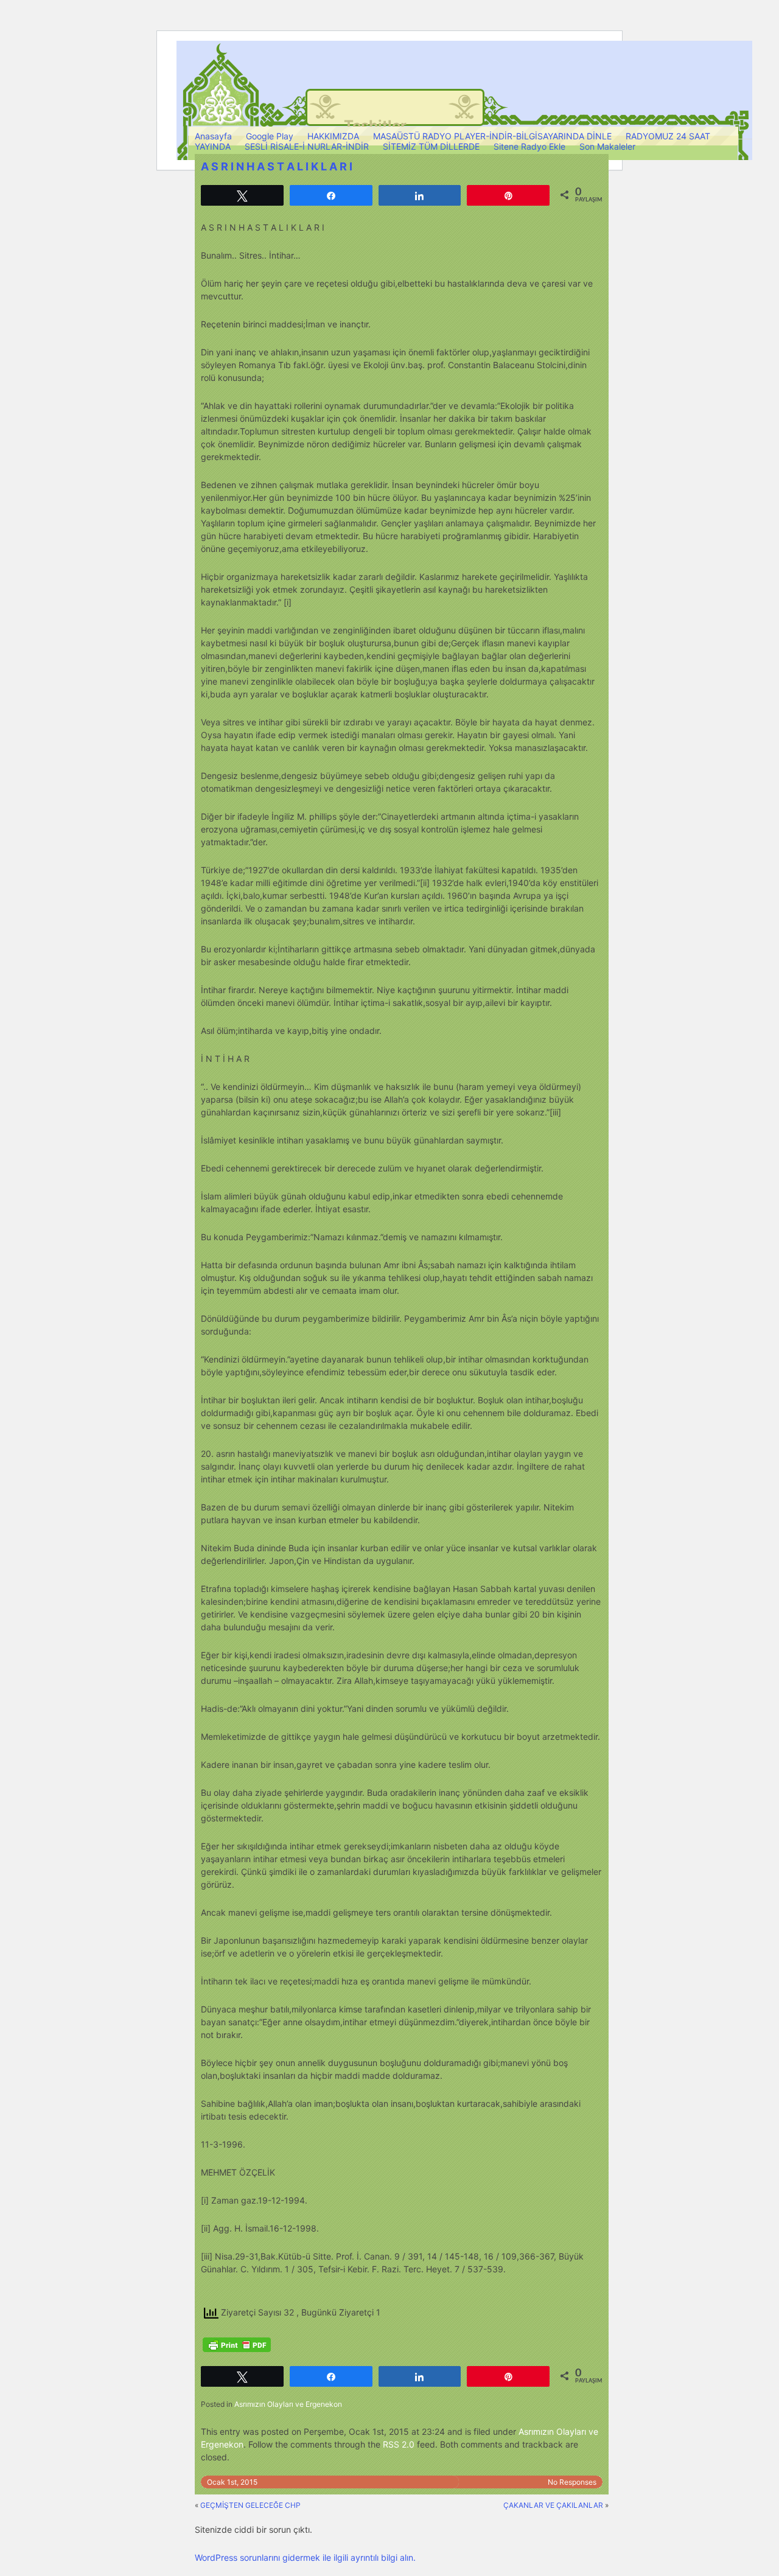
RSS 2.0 (399, 2444)
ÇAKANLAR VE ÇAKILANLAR (553, 2505)
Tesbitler (375, 126)
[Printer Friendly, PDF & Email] (237, 2345)
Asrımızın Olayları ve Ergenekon (288, 2404)
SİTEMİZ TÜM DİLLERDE (431, 146)
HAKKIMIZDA (333, 136)
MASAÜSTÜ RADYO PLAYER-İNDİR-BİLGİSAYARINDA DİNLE (492, 136)
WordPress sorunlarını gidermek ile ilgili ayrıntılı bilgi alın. (305, 2557)
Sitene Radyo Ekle (529, 146)
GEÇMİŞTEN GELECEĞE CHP (250, 2505)
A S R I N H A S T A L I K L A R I (277, 166)
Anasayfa (213, 136)
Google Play (270, 136)
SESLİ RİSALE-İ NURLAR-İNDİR (307, 146)
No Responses (572, 2482)
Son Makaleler (607, 146)
